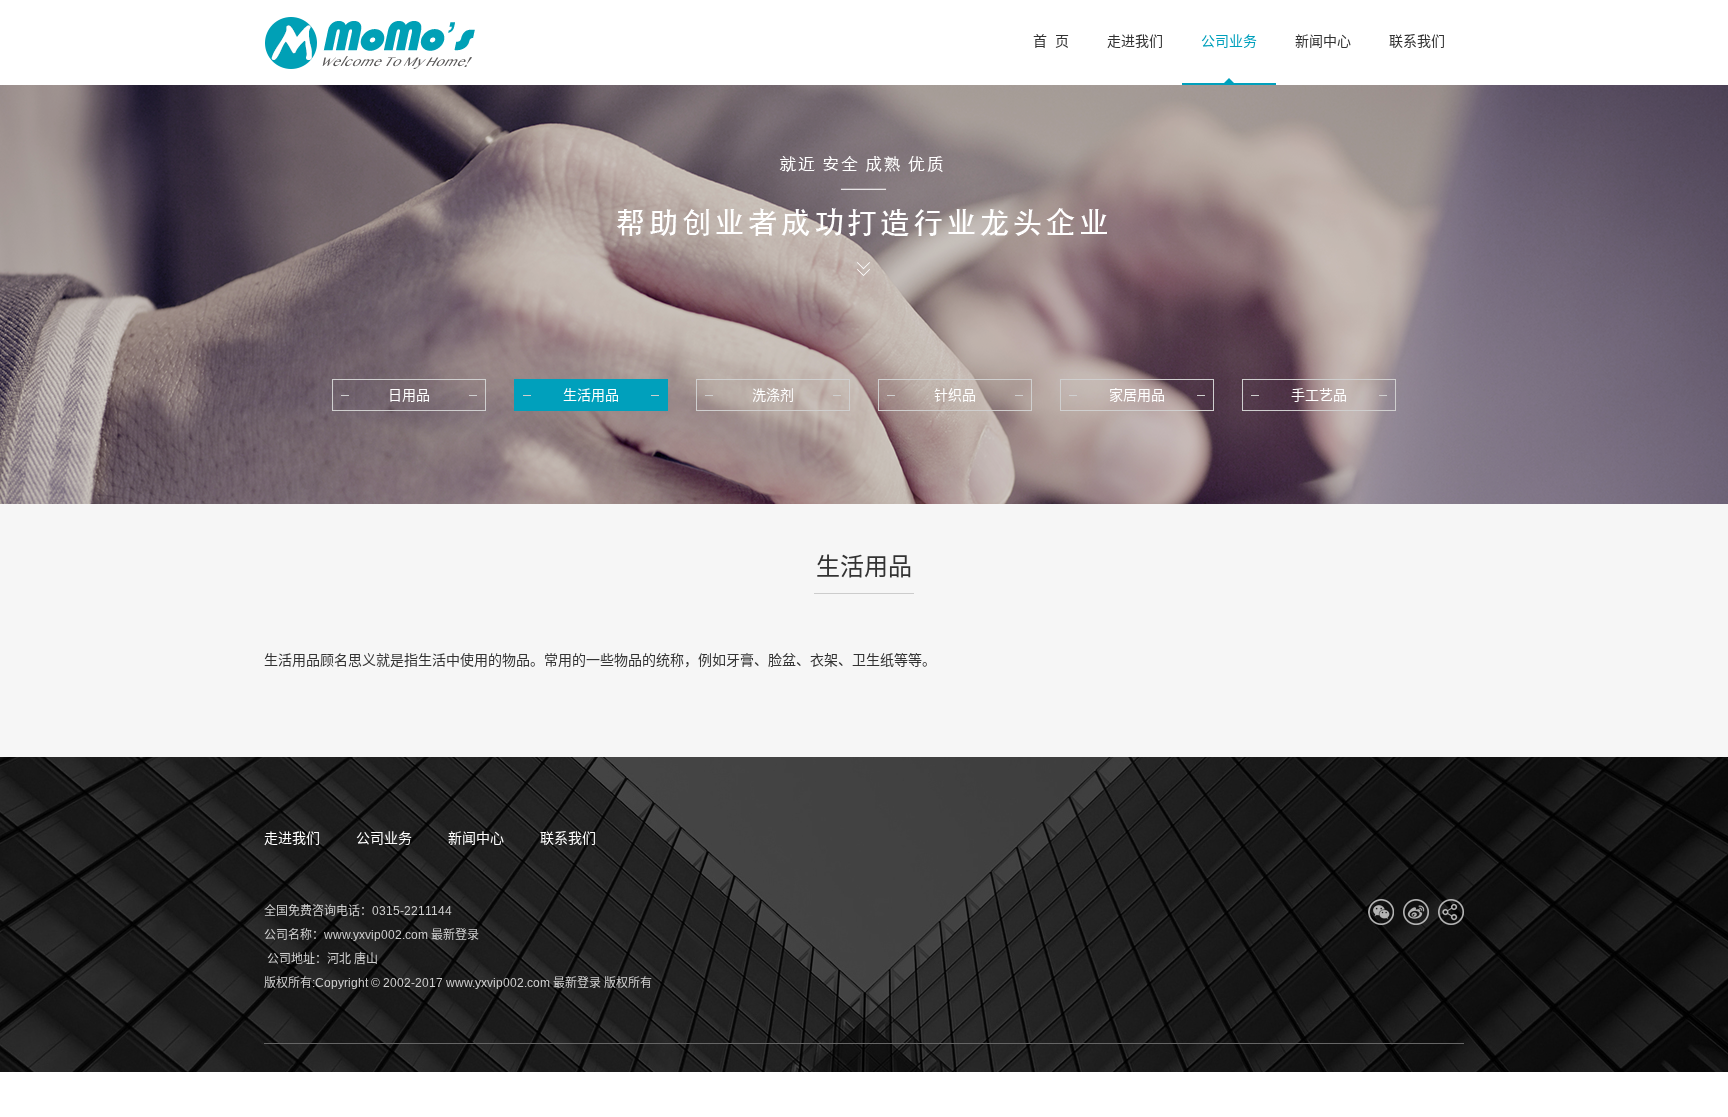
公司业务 (384, 838)
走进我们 (292, 838)
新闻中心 (476, 838)
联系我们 (568, 838)
